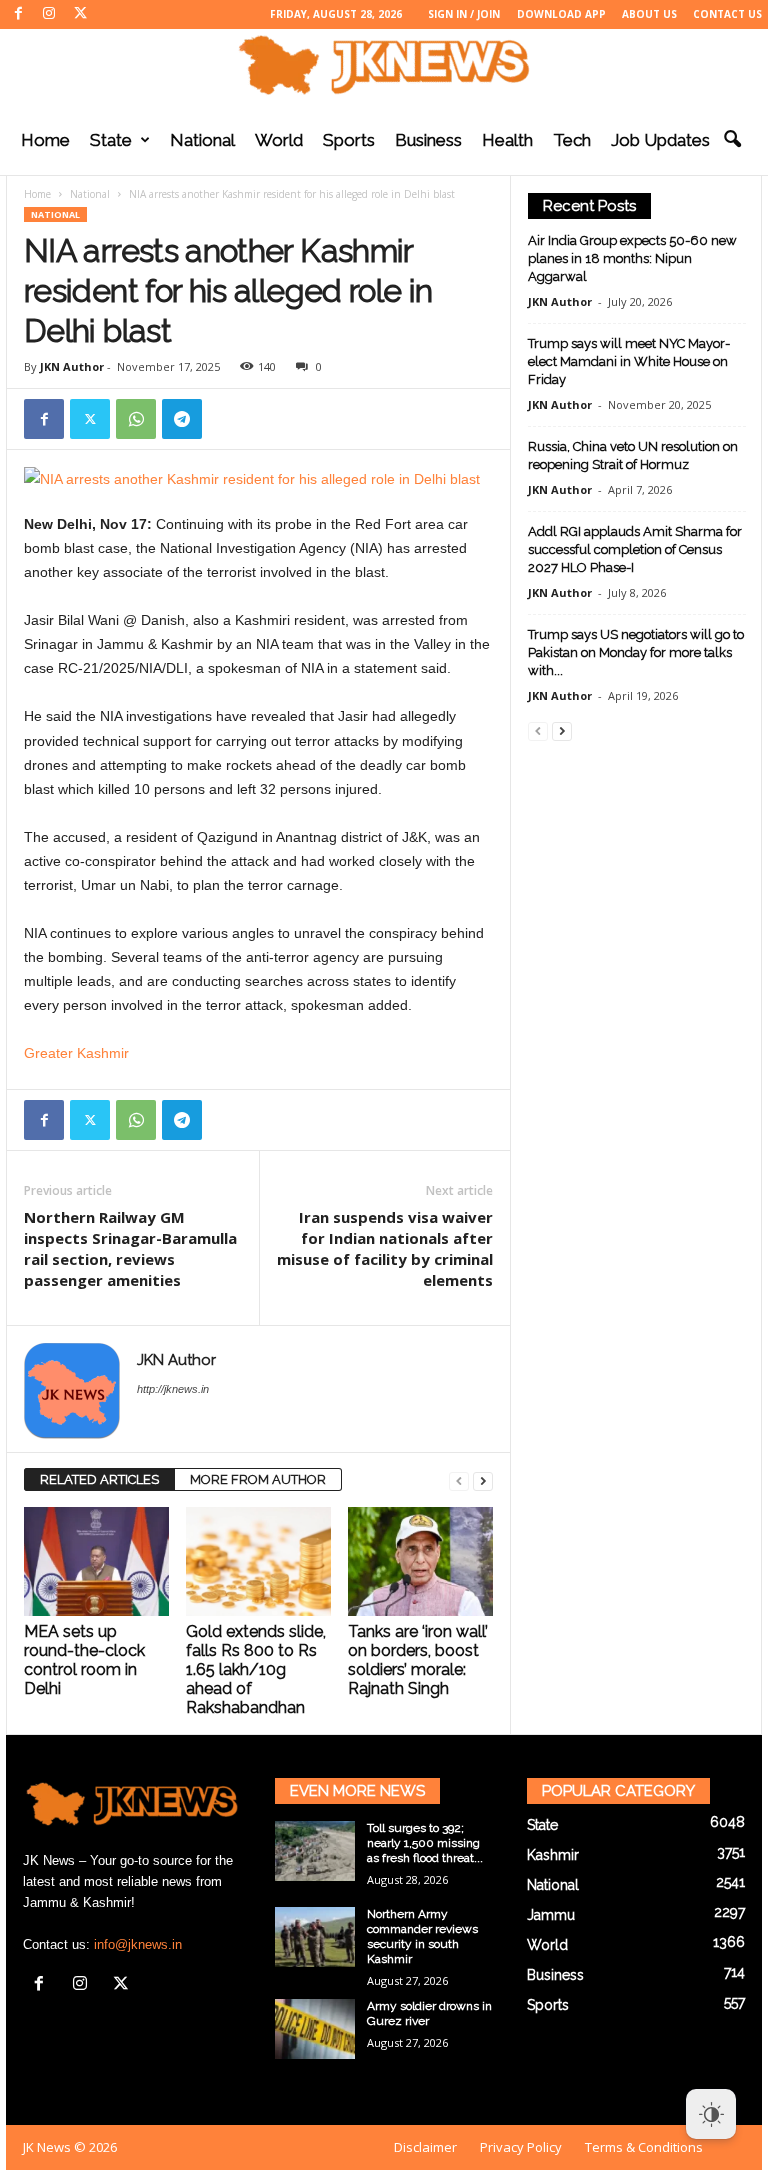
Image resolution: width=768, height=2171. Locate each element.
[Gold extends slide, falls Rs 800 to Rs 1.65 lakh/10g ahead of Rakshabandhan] (258, 1561)
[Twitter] (80, 14)
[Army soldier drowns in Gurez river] (315, 2029)
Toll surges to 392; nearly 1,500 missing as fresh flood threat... (425, 1843)
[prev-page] (459, 1480)
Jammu (551, 1915)
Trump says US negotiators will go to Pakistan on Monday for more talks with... (636, 652)
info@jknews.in (138, 1944)
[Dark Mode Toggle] (711, 2114)
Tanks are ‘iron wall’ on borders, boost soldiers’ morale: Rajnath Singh (418, 1660)
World (279, 140)
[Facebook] (18, 14)
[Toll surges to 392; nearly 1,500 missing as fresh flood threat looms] (315, 1851)
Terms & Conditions (644, 2147)
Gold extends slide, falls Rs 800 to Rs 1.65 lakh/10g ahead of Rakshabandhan (256, 1669)
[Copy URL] (228, 419)
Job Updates (660, 140)
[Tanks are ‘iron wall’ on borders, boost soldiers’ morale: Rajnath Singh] (420, 1561)
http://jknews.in (173, 1389)
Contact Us (727, 14)
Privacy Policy (521, 2147)
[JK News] (384, 65)
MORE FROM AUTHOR (258, 1479)
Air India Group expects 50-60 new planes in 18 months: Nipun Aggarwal (632, 258)
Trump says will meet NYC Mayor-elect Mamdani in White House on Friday (629, 361)
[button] (732, 140)
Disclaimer (425, 2147)
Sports (349, 140)
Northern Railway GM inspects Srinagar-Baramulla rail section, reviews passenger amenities (130, 1248)
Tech (572, 140)
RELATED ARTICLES (99, 1479)
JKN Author (72, 366)
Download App (561, 14)
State (111, 140)
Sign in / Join (464, 14)
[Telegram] (182, 419)
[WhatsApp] (136, 419)
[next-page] (483, 1480)
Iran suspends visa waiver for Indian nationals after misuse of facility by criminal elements (385, 1248)
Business (428, 140)
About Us (649, 14)
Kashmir (553, 1855)
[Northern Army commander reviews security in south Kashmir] (315, 1937)
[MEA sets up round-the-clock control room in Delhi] (96, 1561)
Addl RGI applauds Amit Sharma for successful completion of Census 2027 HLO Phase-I (635, 549)
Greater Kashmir (76, 1053)
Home (45, 140)
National (202, 140)
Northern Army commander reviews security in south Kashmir (422, 1936)
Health (507, 140)
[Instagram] (49, 14)
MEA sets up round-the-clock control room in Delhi (84, 1660)
